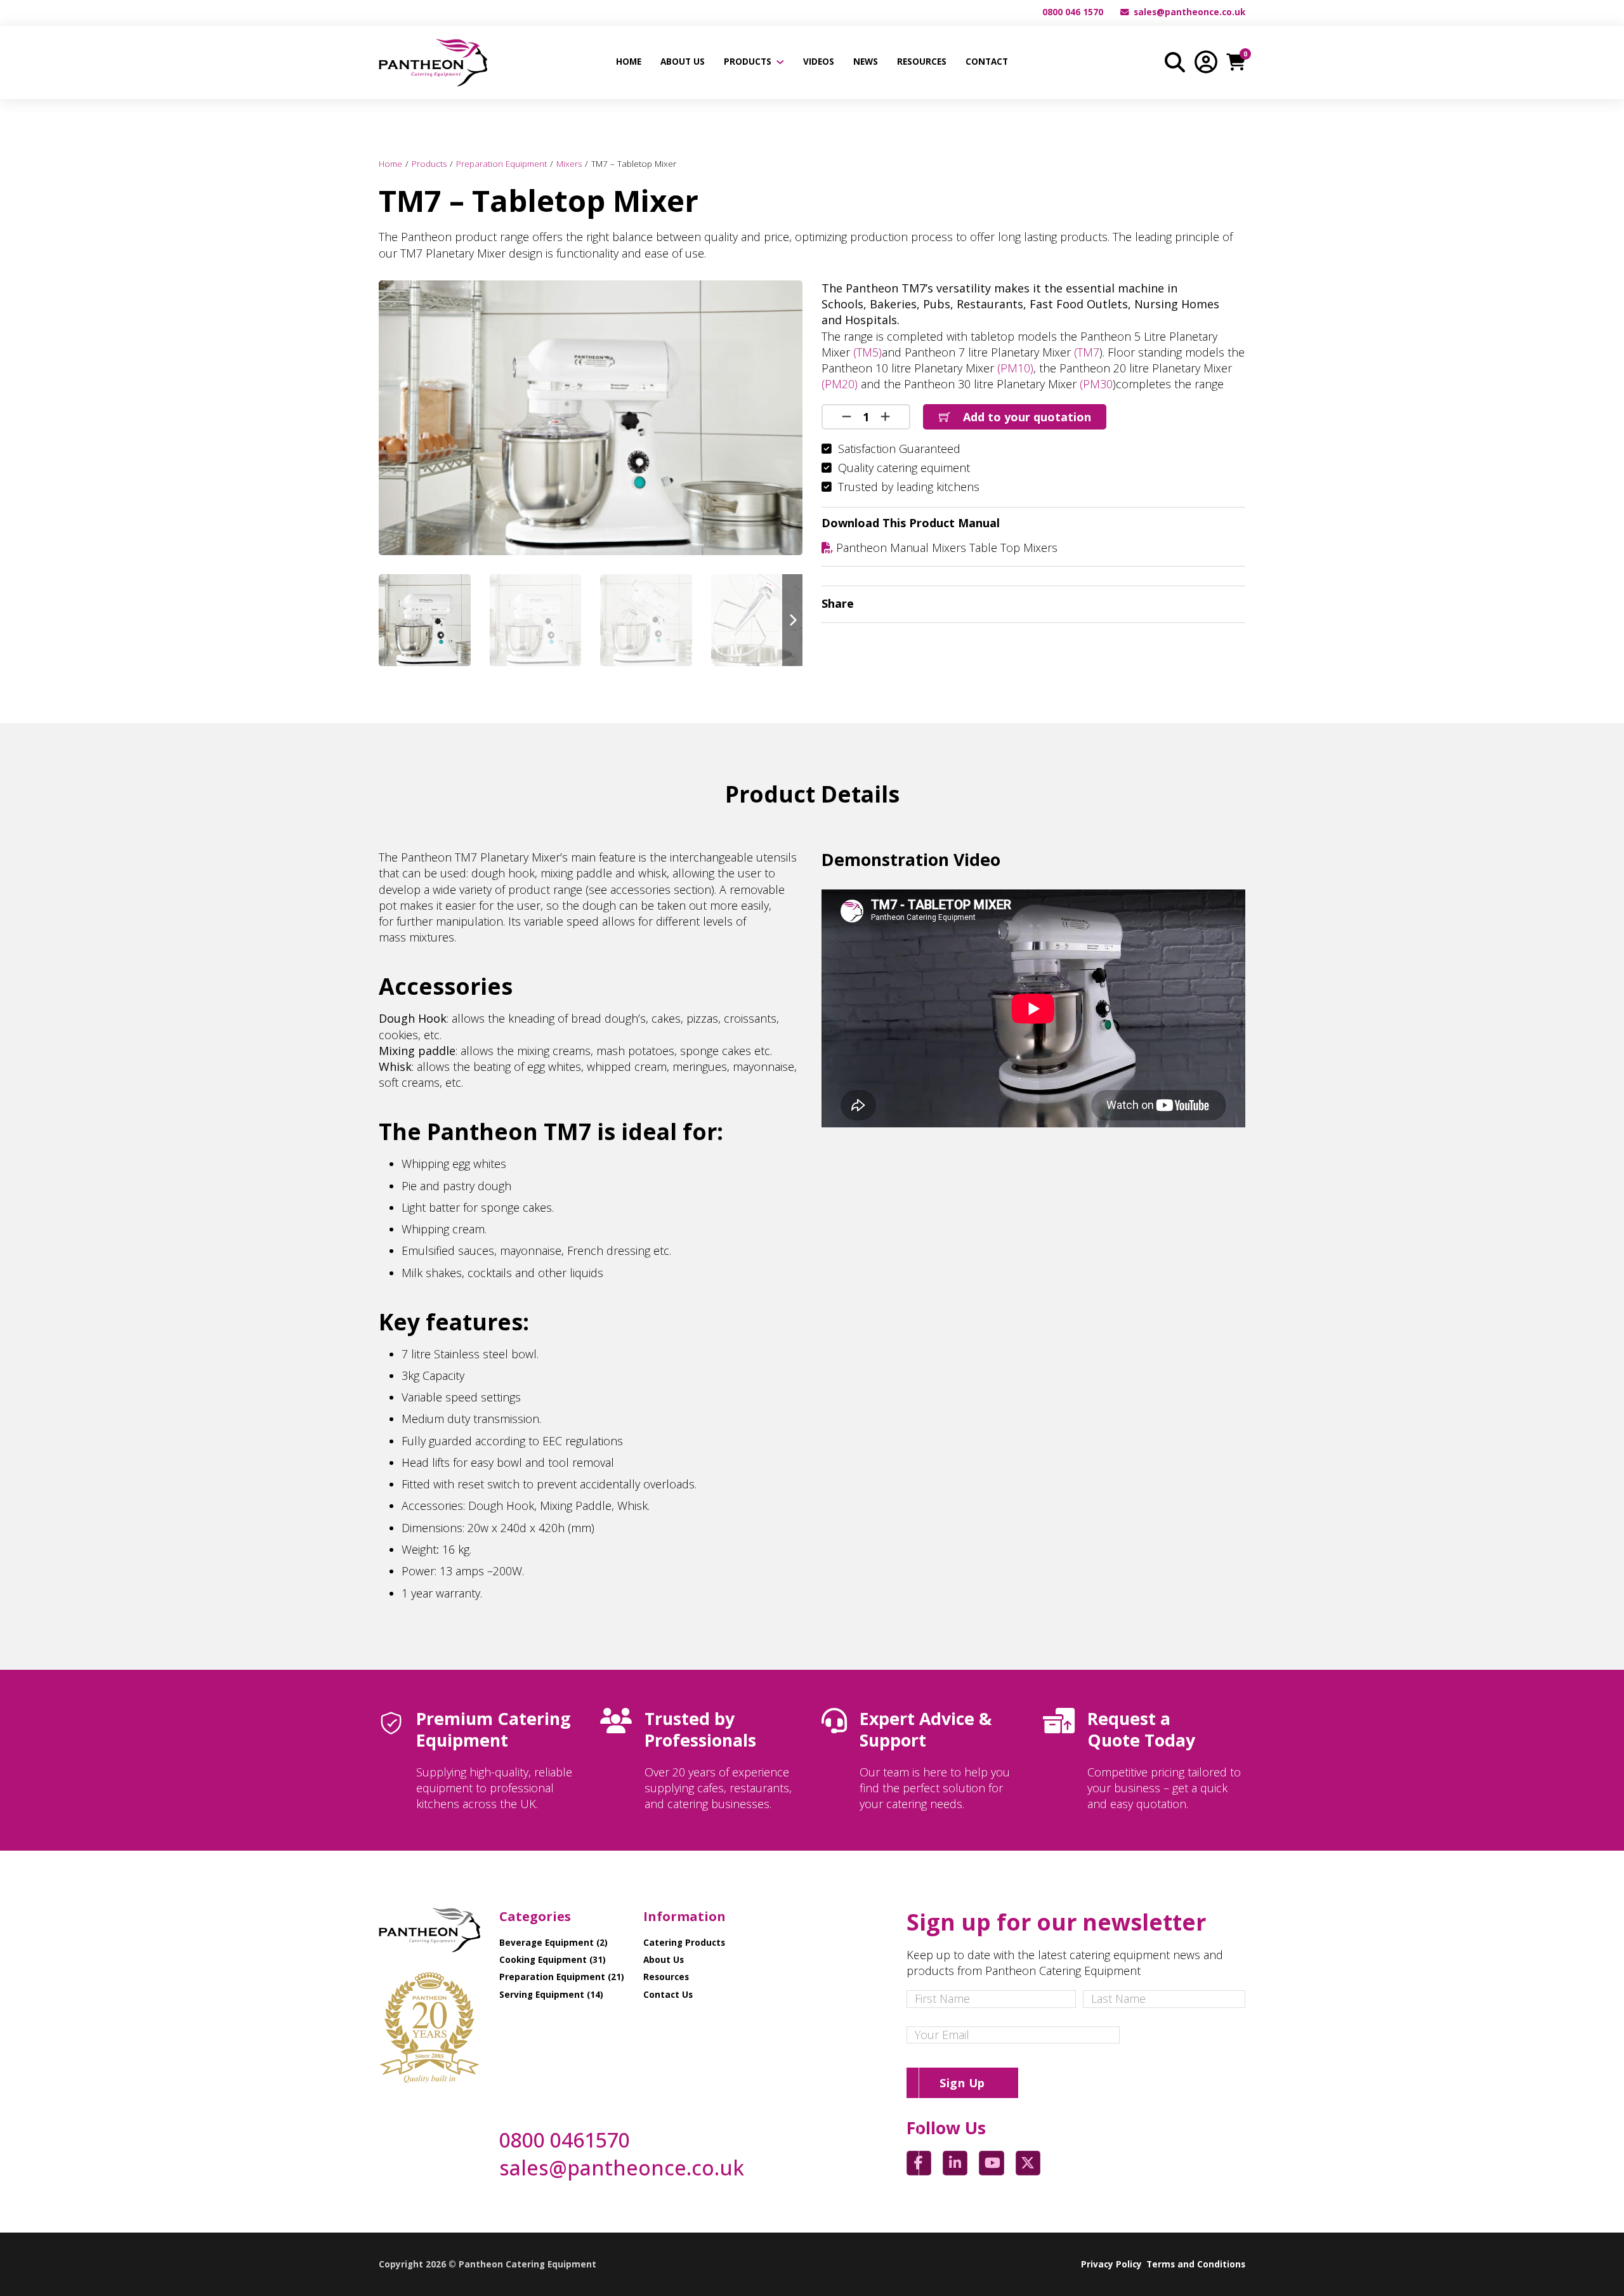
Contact (987, 62)
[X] (1137, 604)
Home (629, 62)
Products (748, 62)
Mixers (569, 164)
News (866, 62)
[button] (785, 298)
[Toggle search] (1175, 62)
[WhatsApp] (1186, 604)
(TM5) (868, 352)
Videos (819, 62)
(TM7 (1087, 352)
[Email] (1236, 604)
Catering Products (684, 1943)
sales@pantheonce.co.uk (1189, 12)
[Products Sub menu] (780, 62)
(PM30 (1095, 384)
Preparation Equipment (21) (562, 1977)
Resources (922, 62)
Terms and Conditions (1196, 2264)
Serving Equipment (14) (551, 1995)
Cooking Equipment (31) (553, 1960)
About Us (683, 62)
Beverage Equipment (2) (553, 1943)
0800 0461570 (565, 2140)
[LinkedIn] (1162, 604)
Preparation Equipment (501, 164)
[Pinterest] (1211, 604)
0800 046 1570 (1073, 12)
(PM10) (1015, 368)
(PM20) (840, 384)
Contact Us (668, 1995)
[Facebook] (1112, 604)
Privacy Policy (1111, 2264)
